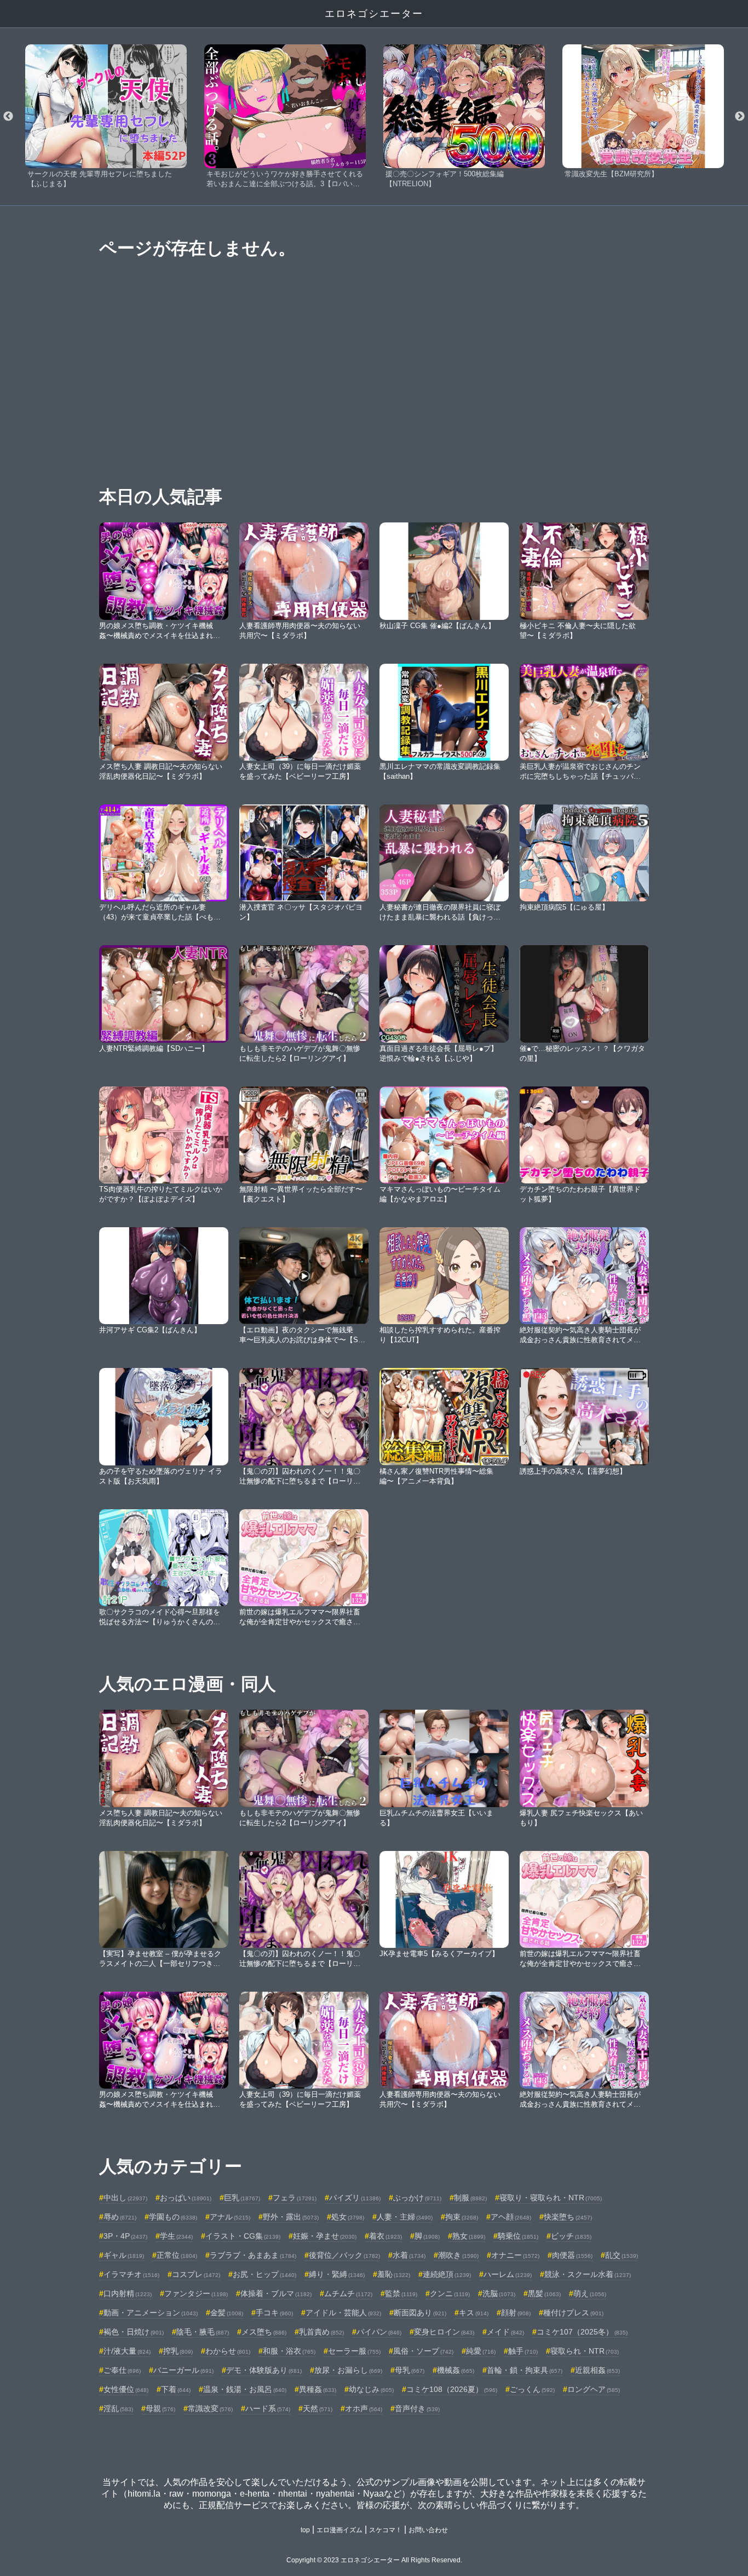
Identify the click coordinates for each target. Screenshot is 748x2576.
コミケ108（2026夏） (452, 2389)
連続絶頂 (447, 2274)
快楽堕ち (568, 2217)
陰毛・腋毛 (203, 2332)
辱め (120, 2217)
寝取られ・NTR (585, 2351)
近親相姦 (597, 2370)
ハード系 (268, 2408)
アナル (230, 2217)
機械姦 (456, 2370)
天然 (318, 2408)
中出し (125, 2198)
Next (740, 117)
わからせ (228, 2351)
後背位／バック (344, 2255)
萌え (590, 2293)
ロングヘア (594, 2389)
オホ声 (364, 2408)
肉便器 (572, 2255)
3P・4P (125, 2236)
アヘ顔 (511, 2217)
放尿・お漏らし (348, 2370)
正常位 (177, 2255)
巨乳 (242, 2198)
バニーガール (183, 2370)
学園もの (173, 2217)
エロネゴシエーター (374, 14)
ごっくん (532, 2389)
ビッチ (571, 2236)
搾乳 (178, 2351)
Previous (8, 117)
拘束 (462, 2217)
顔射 (516, 2313)
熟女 (469, 2236)
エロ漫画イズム (340, 2530)
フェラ (295, 2198)
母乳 (410, 2370)
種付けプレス (573, 2313)
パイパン (379, 2332)
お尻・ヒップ (264, 2274)
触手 (523, 2351)
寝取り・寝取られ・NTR (551, 2198)
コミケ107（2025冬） (582, 2332)
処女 (348, 2217)
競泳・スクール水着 (588, 2274)
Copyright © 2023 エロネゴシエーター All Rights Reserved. (374, 2560)
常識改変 (210, 2408)
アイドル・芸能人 (343, 2313)
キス (474, 2313)
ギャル (124, 2255)
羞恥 (394, 2274)
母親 (160, 2408)
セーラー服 (354, 2351)
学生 (176, 2236)
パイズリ (355, 2198)
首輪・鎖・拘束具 (525, 2370)
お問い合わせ (428, 2530)
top (305, 2530)
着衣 (385, 2236)
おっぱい (186, 2198)
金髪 (227, 2313)
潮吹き (458, 2255)
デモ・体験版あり (264, 2370)
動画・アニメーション (151, 2313)
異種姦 (318, 2389)
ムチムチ (348, 2293)
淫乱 (118, 2408)
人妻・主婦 (405, 2217)
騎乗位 (518, 2236)
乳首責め (321, 2332)
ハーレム (508, 2274)
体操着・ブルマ (276, 2293)
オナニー (515, 2255)
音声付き (417, 2408)
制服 (470, 2198)
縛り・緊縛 (337, 2274)
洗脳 (499, 2293)
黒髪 (544, 2293)
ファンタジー (196, 2293)
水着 (409, 2255)
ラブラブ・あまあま (253, 2255)
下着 (176, 2389)
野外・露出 (291, 2217)
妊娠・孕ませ (325, 2236)
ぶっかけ (417, 2198)
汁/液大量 (127, 2351)
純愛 (481, 2351)
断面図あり (420, 2313)
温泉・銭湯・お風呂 (245, 2389)
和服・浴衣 (289, 2351)
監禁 (401, 2293)
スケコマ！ (385, 2530)
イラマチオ (131, 2274)
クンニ (450, 2293)
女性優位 (126, 2389)
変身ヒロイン (444, 2332)
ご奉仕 (122, 2370)
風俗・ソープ (423, 2351)
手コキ (274, 2313)
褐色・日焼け (134, 2332)
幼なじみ (371, 2389)
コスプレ (196, 2274)
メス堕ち (264, 2332)
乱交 (622, 2255)
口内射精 (128, 2293)
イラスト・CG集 (243, 2236)
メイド (505, 2332)
